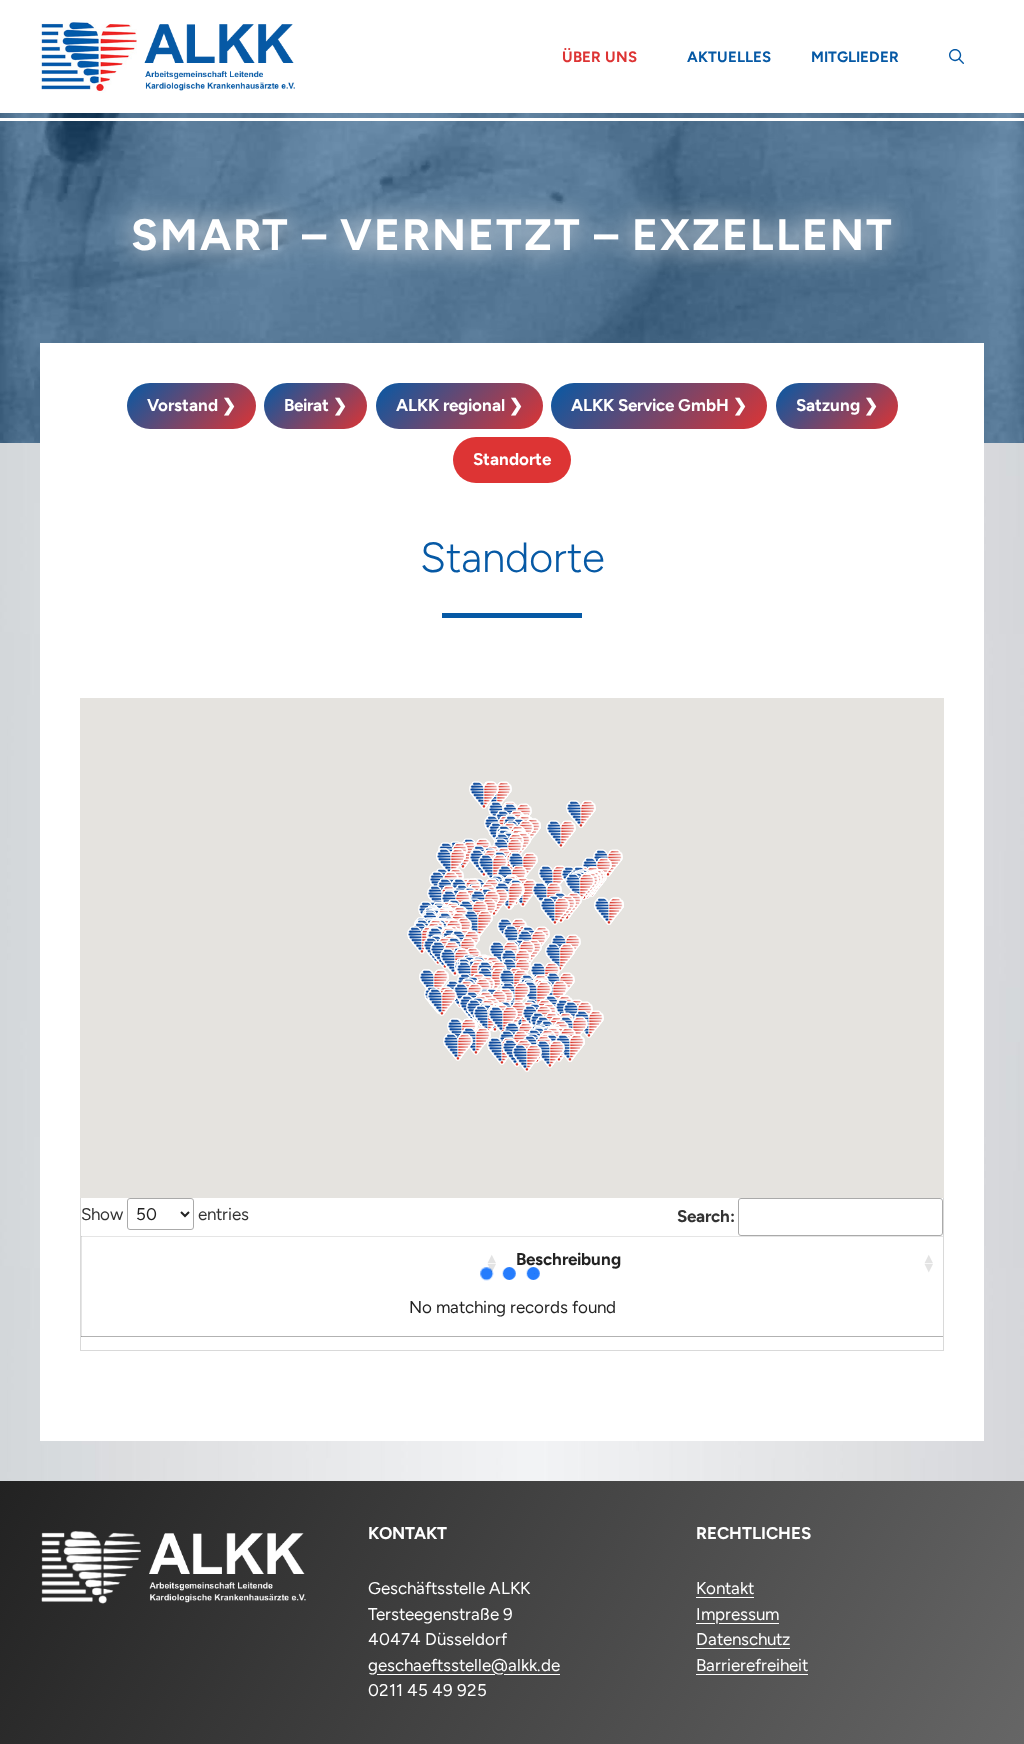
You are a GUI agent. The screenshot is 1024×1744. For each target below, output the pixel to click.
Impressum (737, 1614)
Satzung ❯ (837, 405)
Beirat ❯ (315, 405)
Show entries (165, 1214)
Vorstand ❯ (191, 405)
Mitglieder (855, 57)
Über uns (599, 57)
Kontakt (725, 1588)
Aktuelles (729, 57)
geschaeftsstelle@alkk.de (464, 1665)
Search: (706, 1216)
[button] (956, 57)
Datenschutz (743, 1639)
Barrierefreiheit (752, 1665)
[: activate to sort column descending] (294, 1261)
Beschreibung (568, 1259)
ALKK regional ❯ (459, 405)
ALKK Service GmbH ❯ (659, 405)
